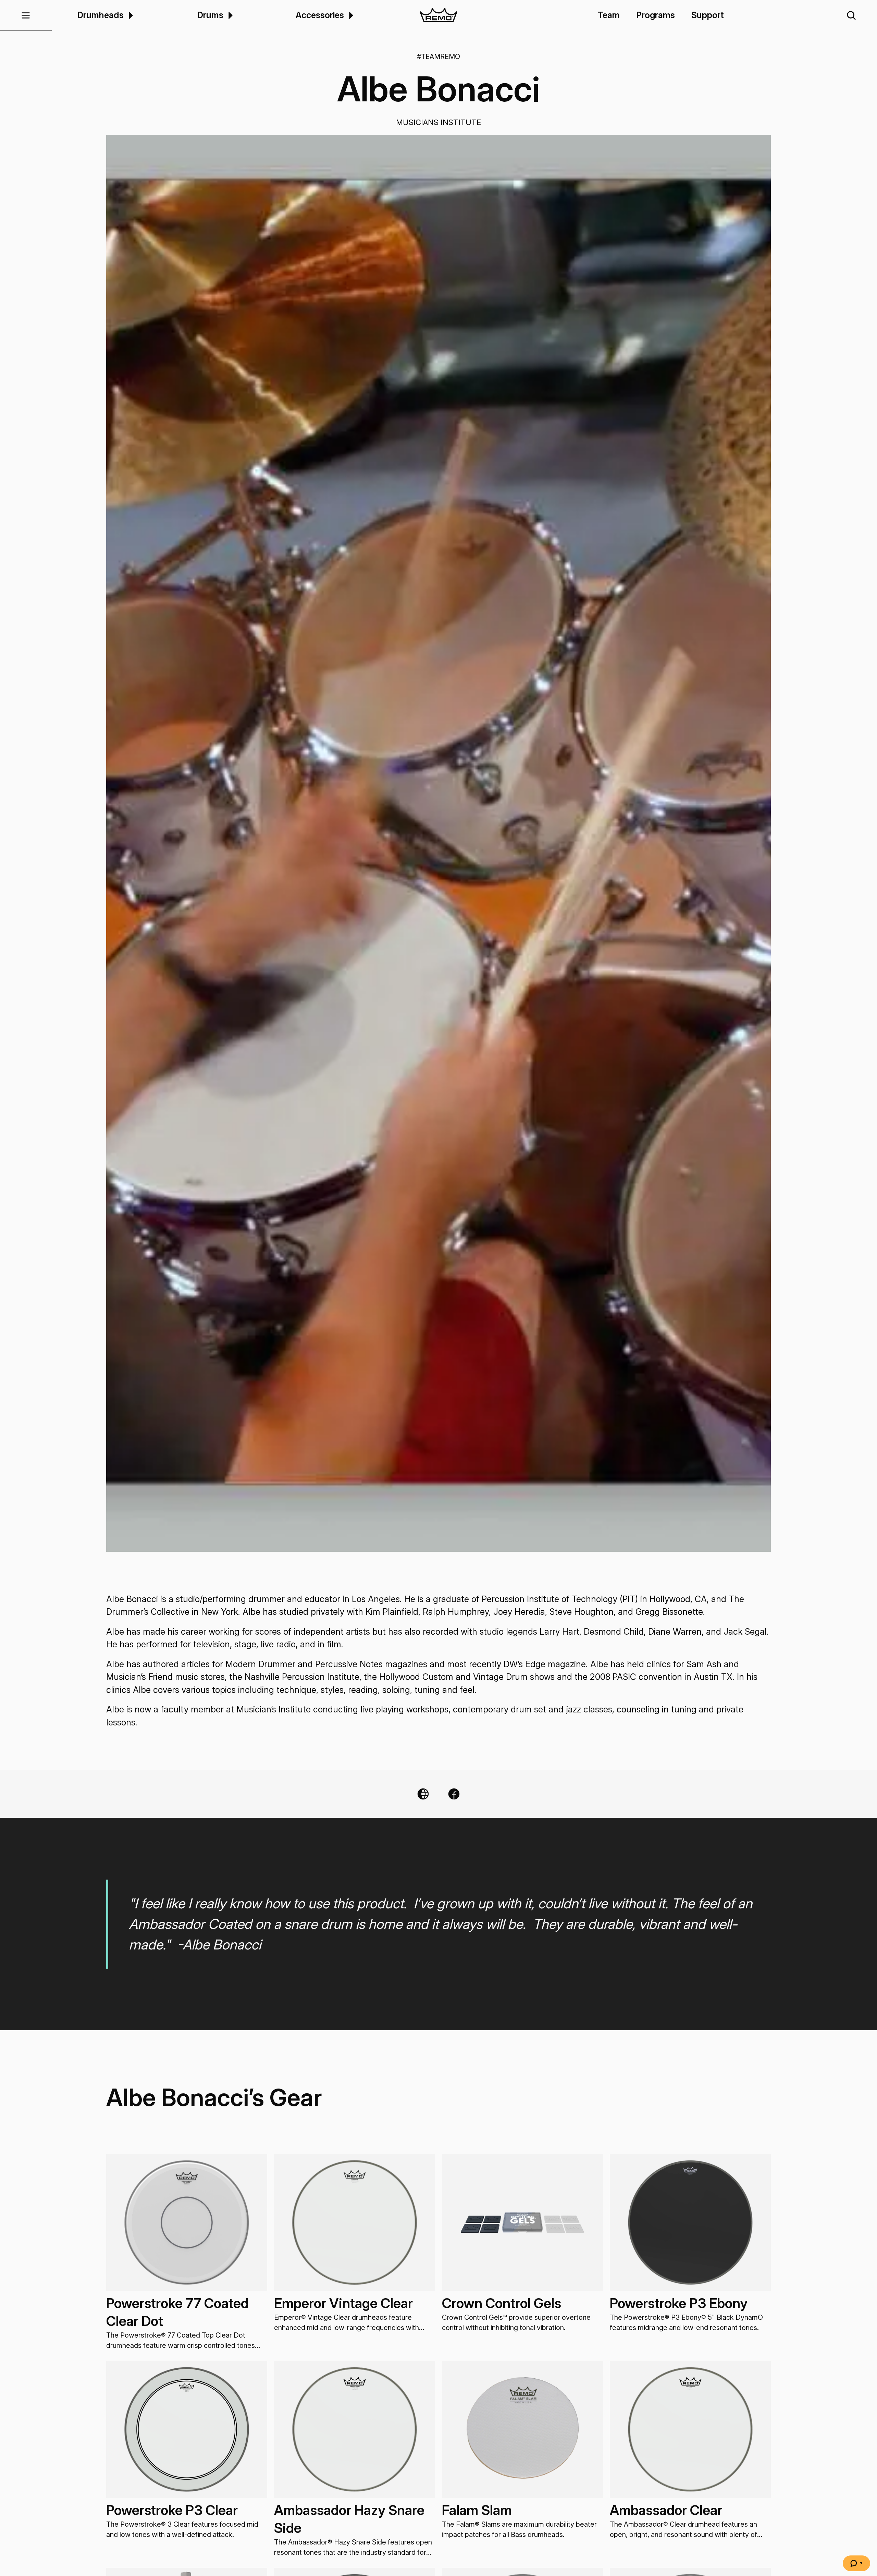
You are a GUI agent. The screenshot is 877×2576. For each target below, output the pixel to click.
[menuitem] (130, 15)
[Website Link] (423, 1794)
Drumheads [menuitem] (100, 15)
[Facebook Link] (454, 1794)
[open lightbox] (438, 843)
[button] (26, 15)
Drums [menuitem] (210, 15)
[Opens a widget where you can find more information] (856, 2564)
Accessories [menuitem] (320, 15)
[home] (439, 15)
